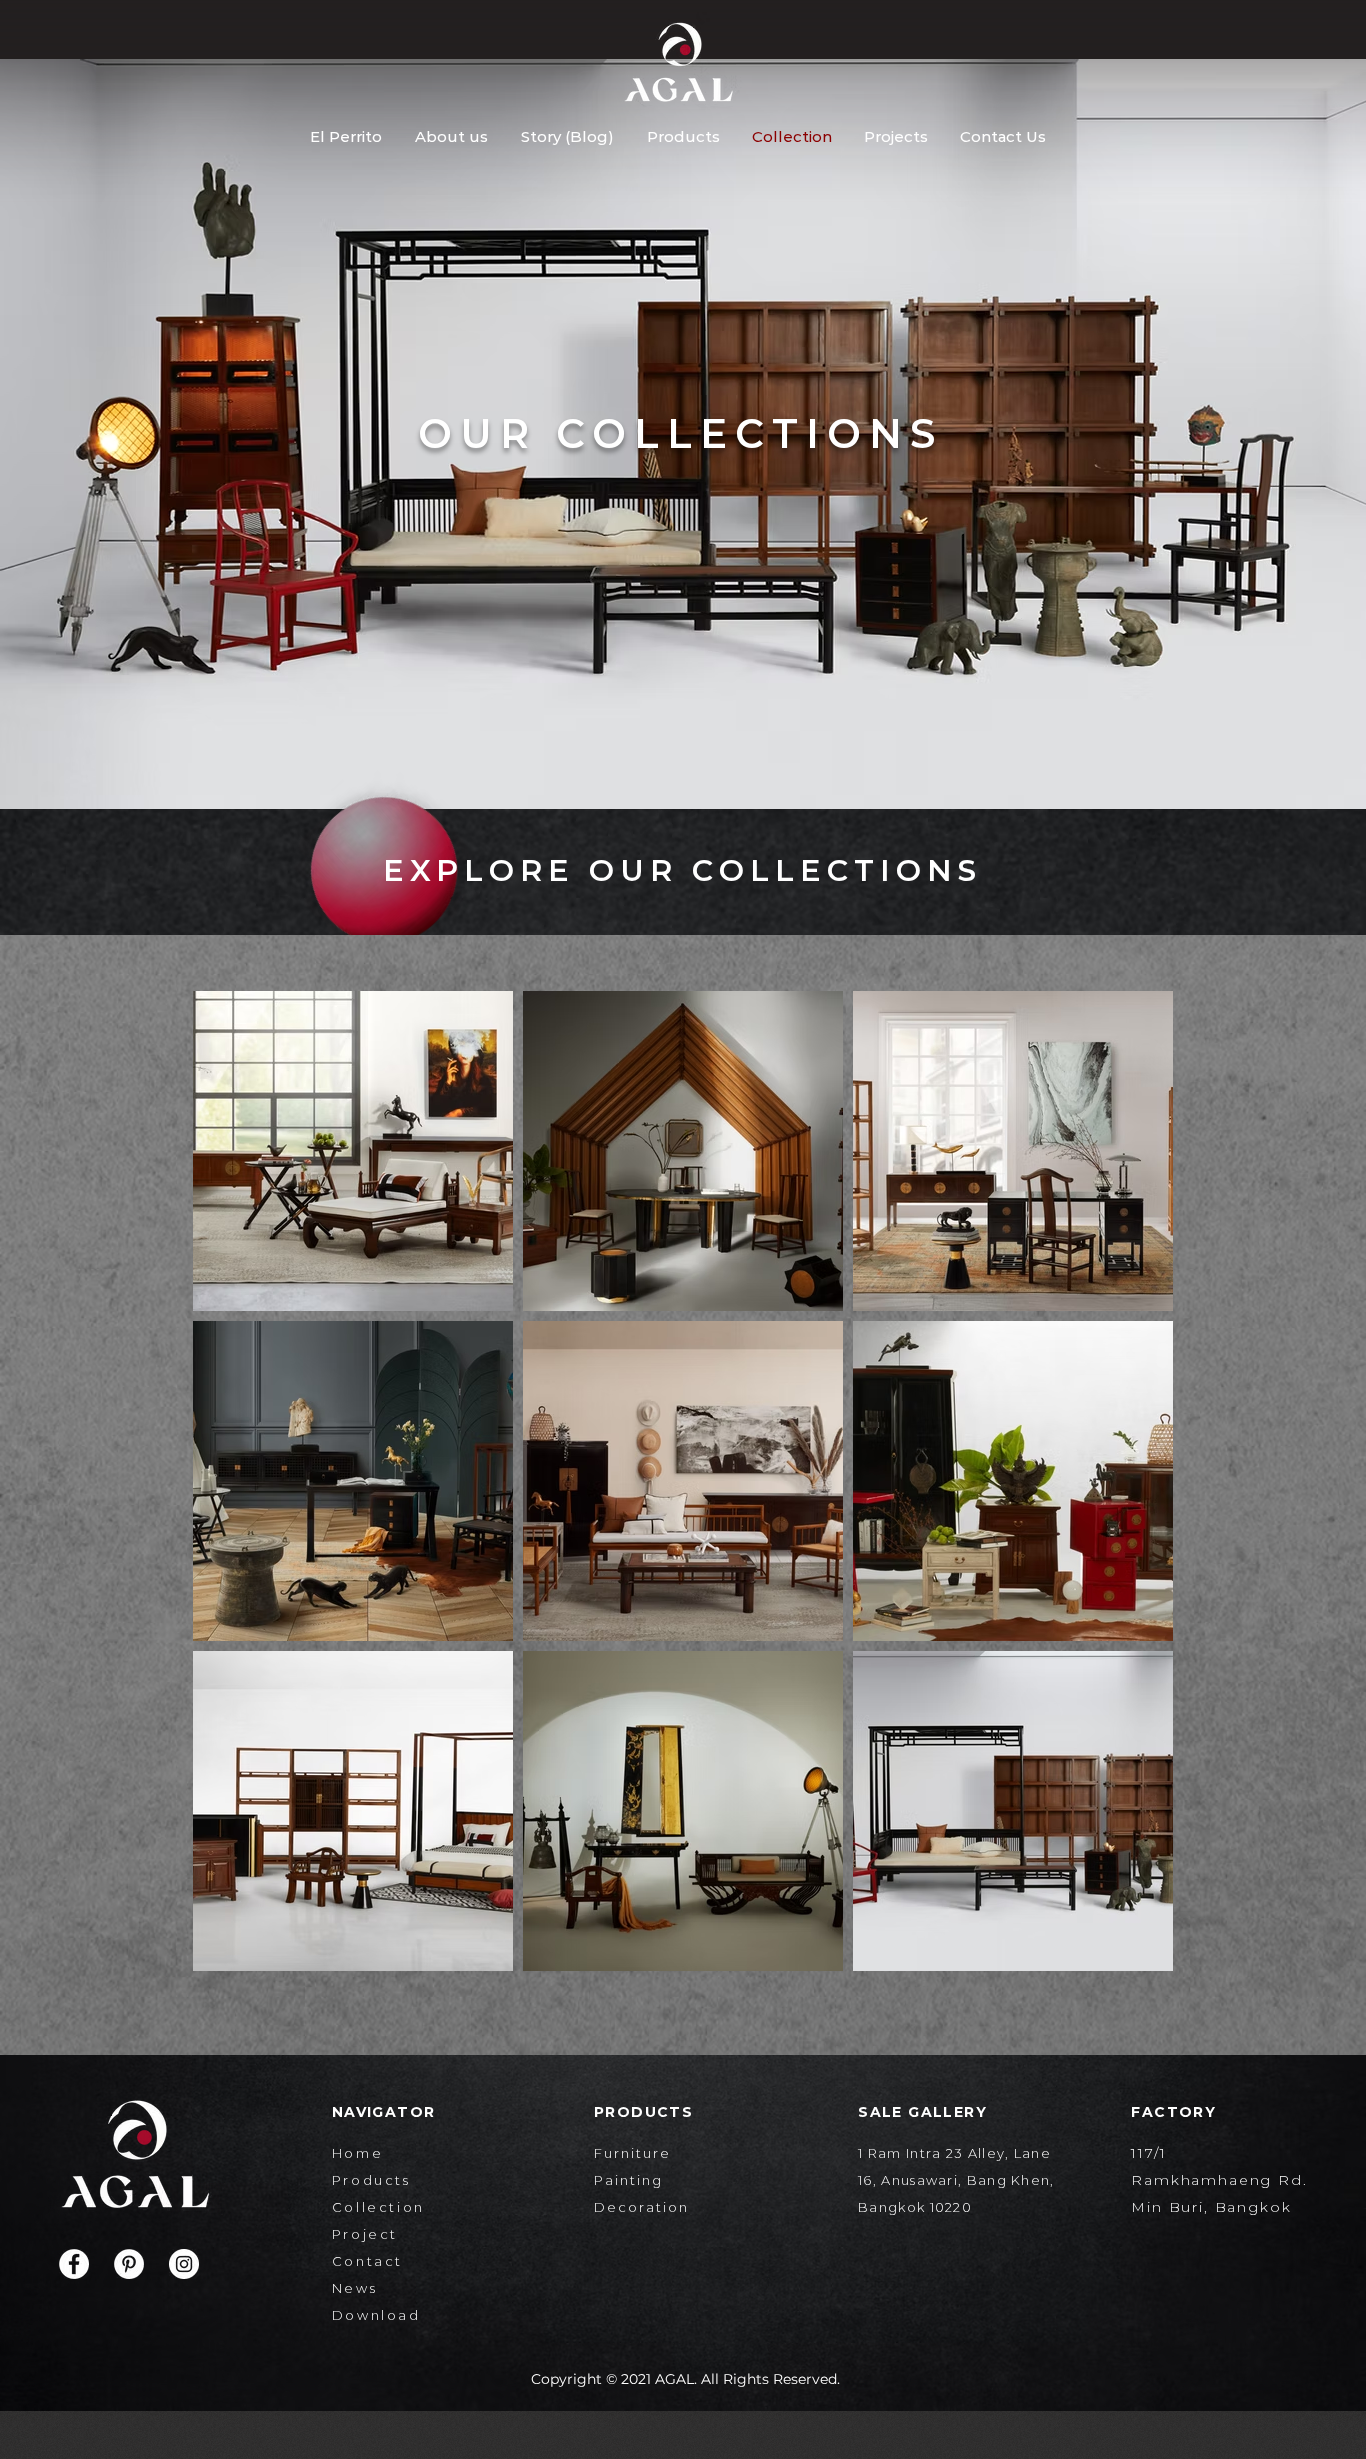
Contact (367, 2261)
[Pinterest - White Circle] (129, 2264)
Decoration (641, 2207)
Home (357, 2153)
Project (365, 2234)
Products (371, 2180)
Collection (378, 2207)
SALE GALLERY (922, 2112)
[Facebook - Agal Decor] (74, 2264)
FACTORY (1173, 2112)
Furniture (632, 2153)
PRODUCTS (643, 2112)
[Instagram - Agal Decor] (184, 2264)
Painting (628, 2180)
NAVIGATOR (384, 2112)
